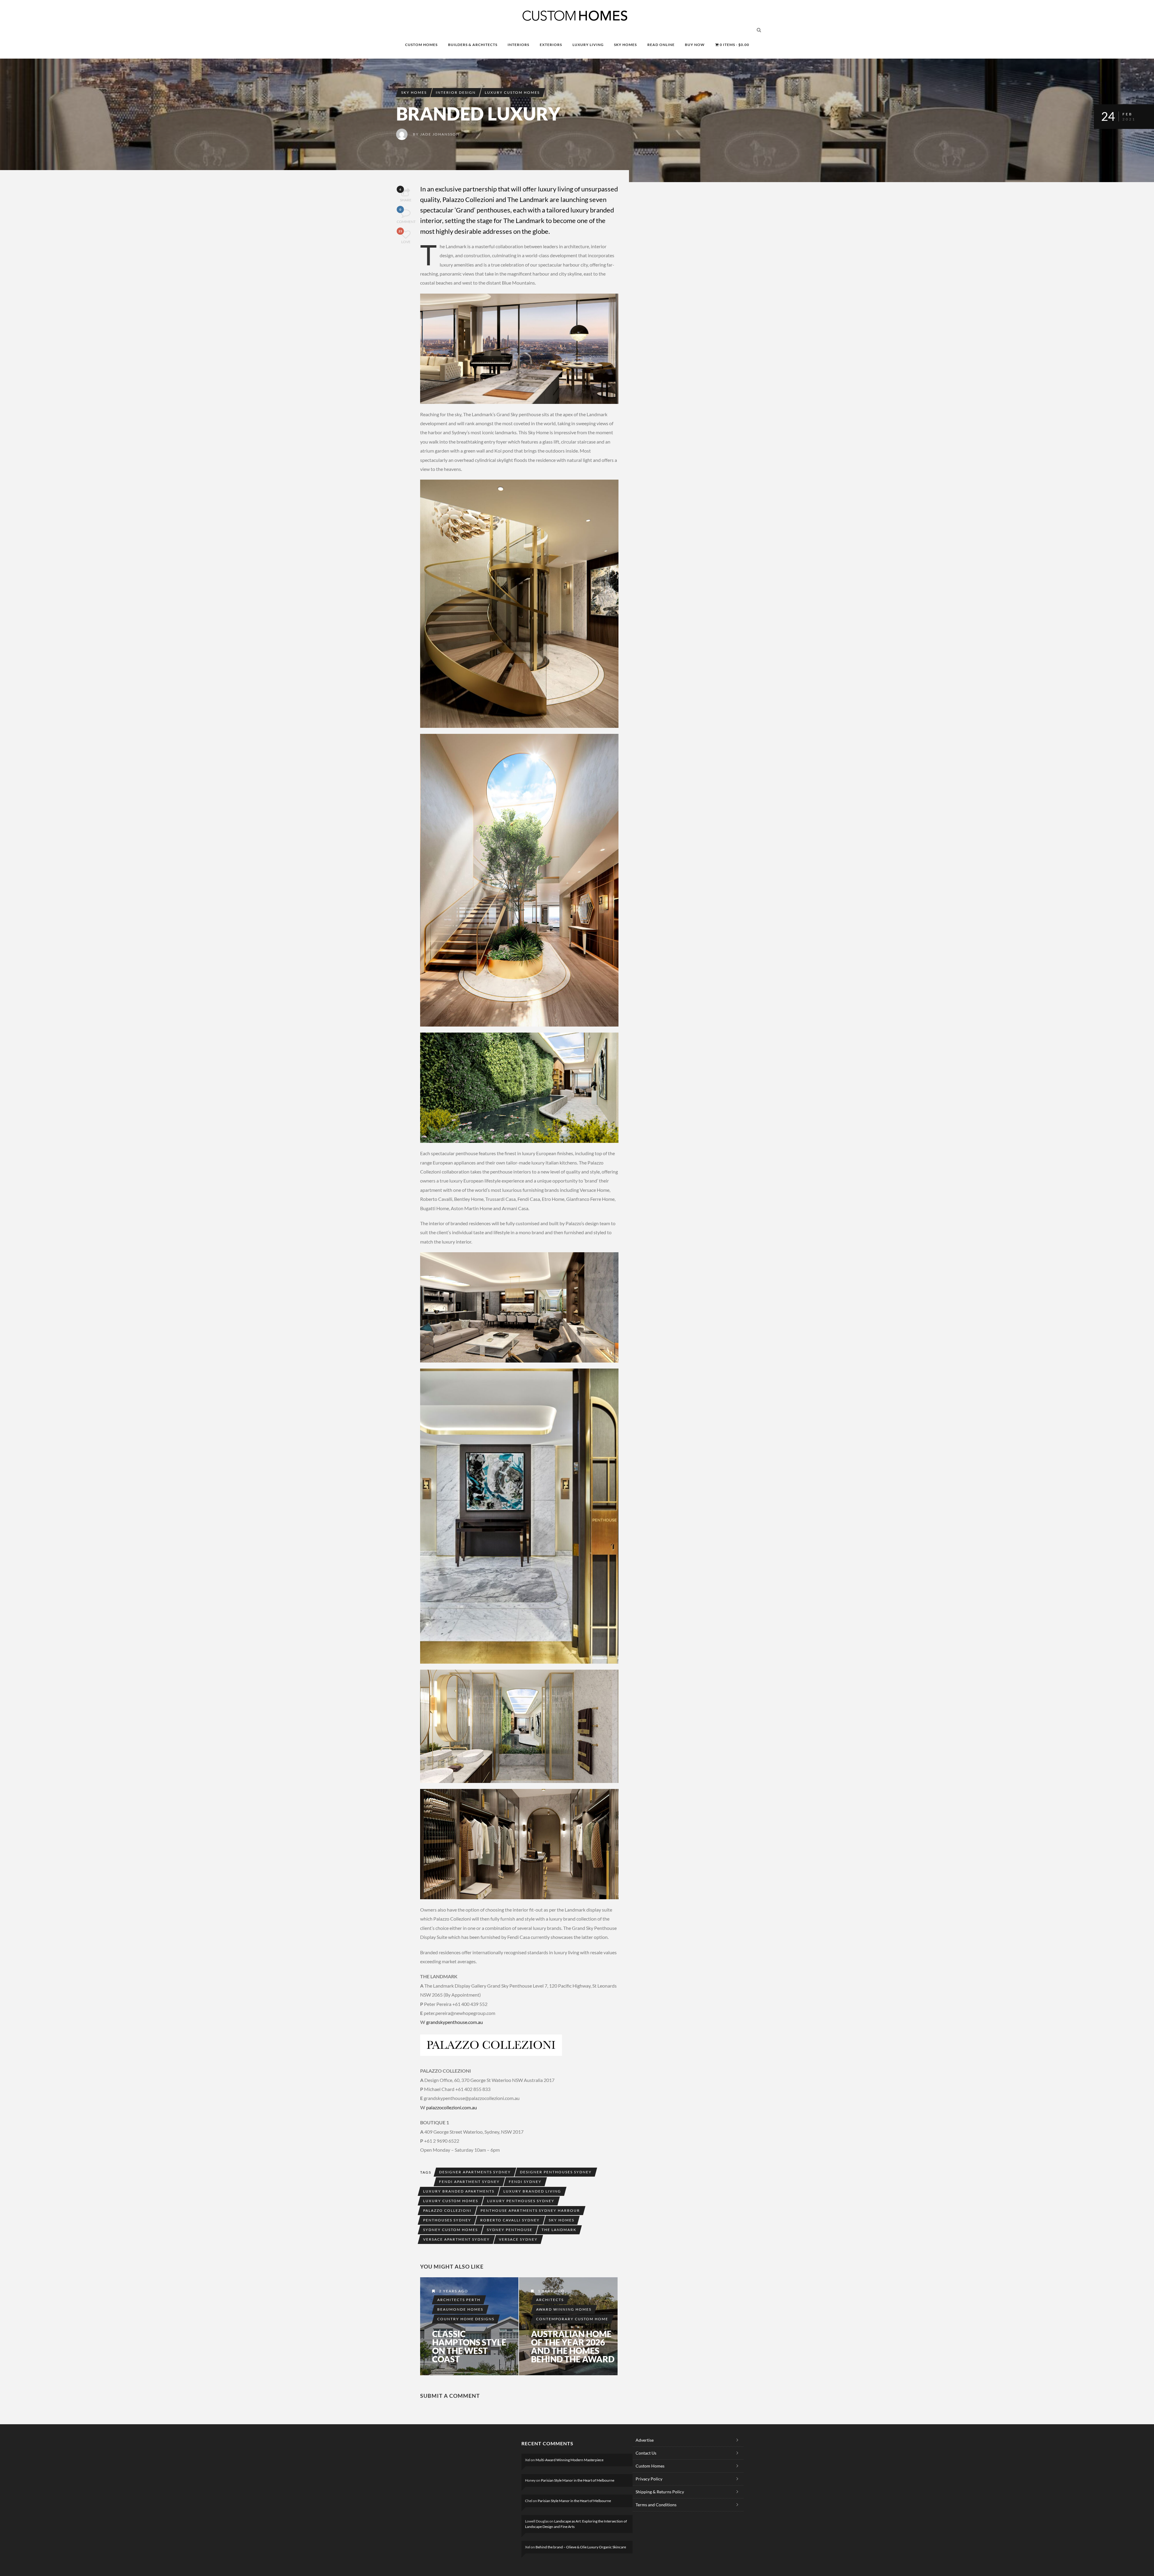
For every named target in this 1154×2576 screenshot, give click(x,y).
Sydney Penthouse (510, 2230)
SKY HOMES (625, 45)
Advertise (645, 2440)
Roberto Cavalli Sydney (510, 2220)
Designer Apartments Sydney (475, 2172)
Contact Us (646, 2453)
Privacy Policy (649, 2479)
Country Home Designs (466, 2319)
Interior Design (456, 92)
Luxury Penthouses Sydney (521, 2201)
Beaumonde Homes (460, 2309)
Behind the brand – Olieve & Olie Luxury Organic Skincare (581, 2547)
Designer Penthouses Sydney (556, 2172)
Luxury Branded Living (532, 2191)
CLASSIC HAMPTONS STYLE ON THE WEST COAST (469, 2346)
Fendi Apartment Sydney (469, 2182)
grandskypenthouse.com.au (455, 2022)
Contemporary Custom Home (572, 2319)
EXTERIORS (551, 45)
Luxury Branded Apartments (459, 2191)
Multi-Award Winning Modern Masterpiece (569, 2460)
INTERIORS (518, 45)
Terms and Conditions (656, 2505)
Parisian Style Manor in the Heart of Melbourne (578, 2480)
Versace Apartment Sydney (456, 2239)
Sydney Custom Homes (450, 2230)
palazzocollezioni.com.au (452, 2107)
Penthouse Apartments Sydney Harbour (530, 2210)
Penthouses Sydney (447, 2220)
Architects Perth (459, 2300)
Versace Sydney (518, 2239)
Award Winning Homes (564, 2309)
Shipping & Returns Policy (660, 2492)
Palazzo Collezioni (447, 2210)
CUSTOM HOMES (421, 45)
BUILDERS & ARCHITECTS (473, 45)
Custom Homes (650, 2466)
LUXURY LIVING (588, 45)
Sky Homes (414, 92)
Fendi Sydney (525, 2182)
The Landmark (559, 2230)
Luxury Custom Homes (512, 92)
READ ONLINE (661, 45)
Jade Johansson (440, 134)
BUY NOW (695, 45)
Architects (550, 2300)
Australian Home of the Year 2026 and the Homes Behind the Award (573, 2346)
